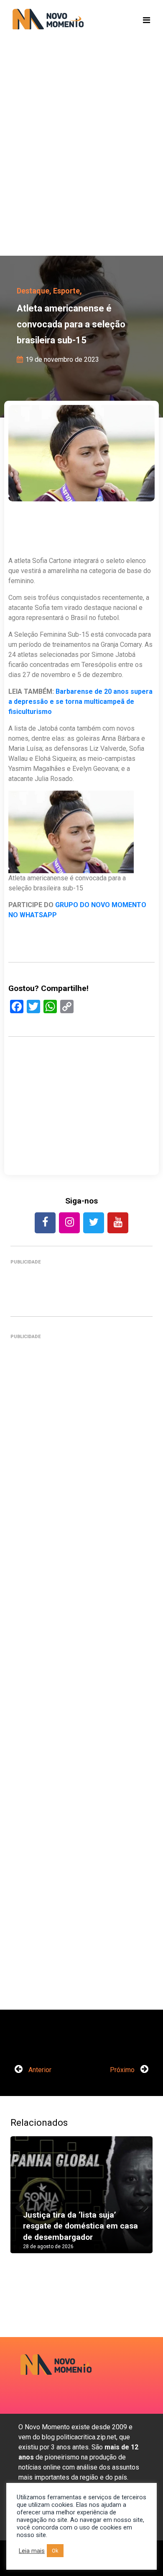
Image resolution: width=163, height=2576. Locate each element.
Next (140, 2203)
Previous (23, 2203)
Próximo (123, 2070)
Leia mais (32, 2551)
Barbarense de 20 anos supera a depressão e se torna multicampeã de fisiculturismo (80, 702)
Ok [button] (55, 2551)
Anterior (39, 2070)
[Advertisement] (81, 161)
